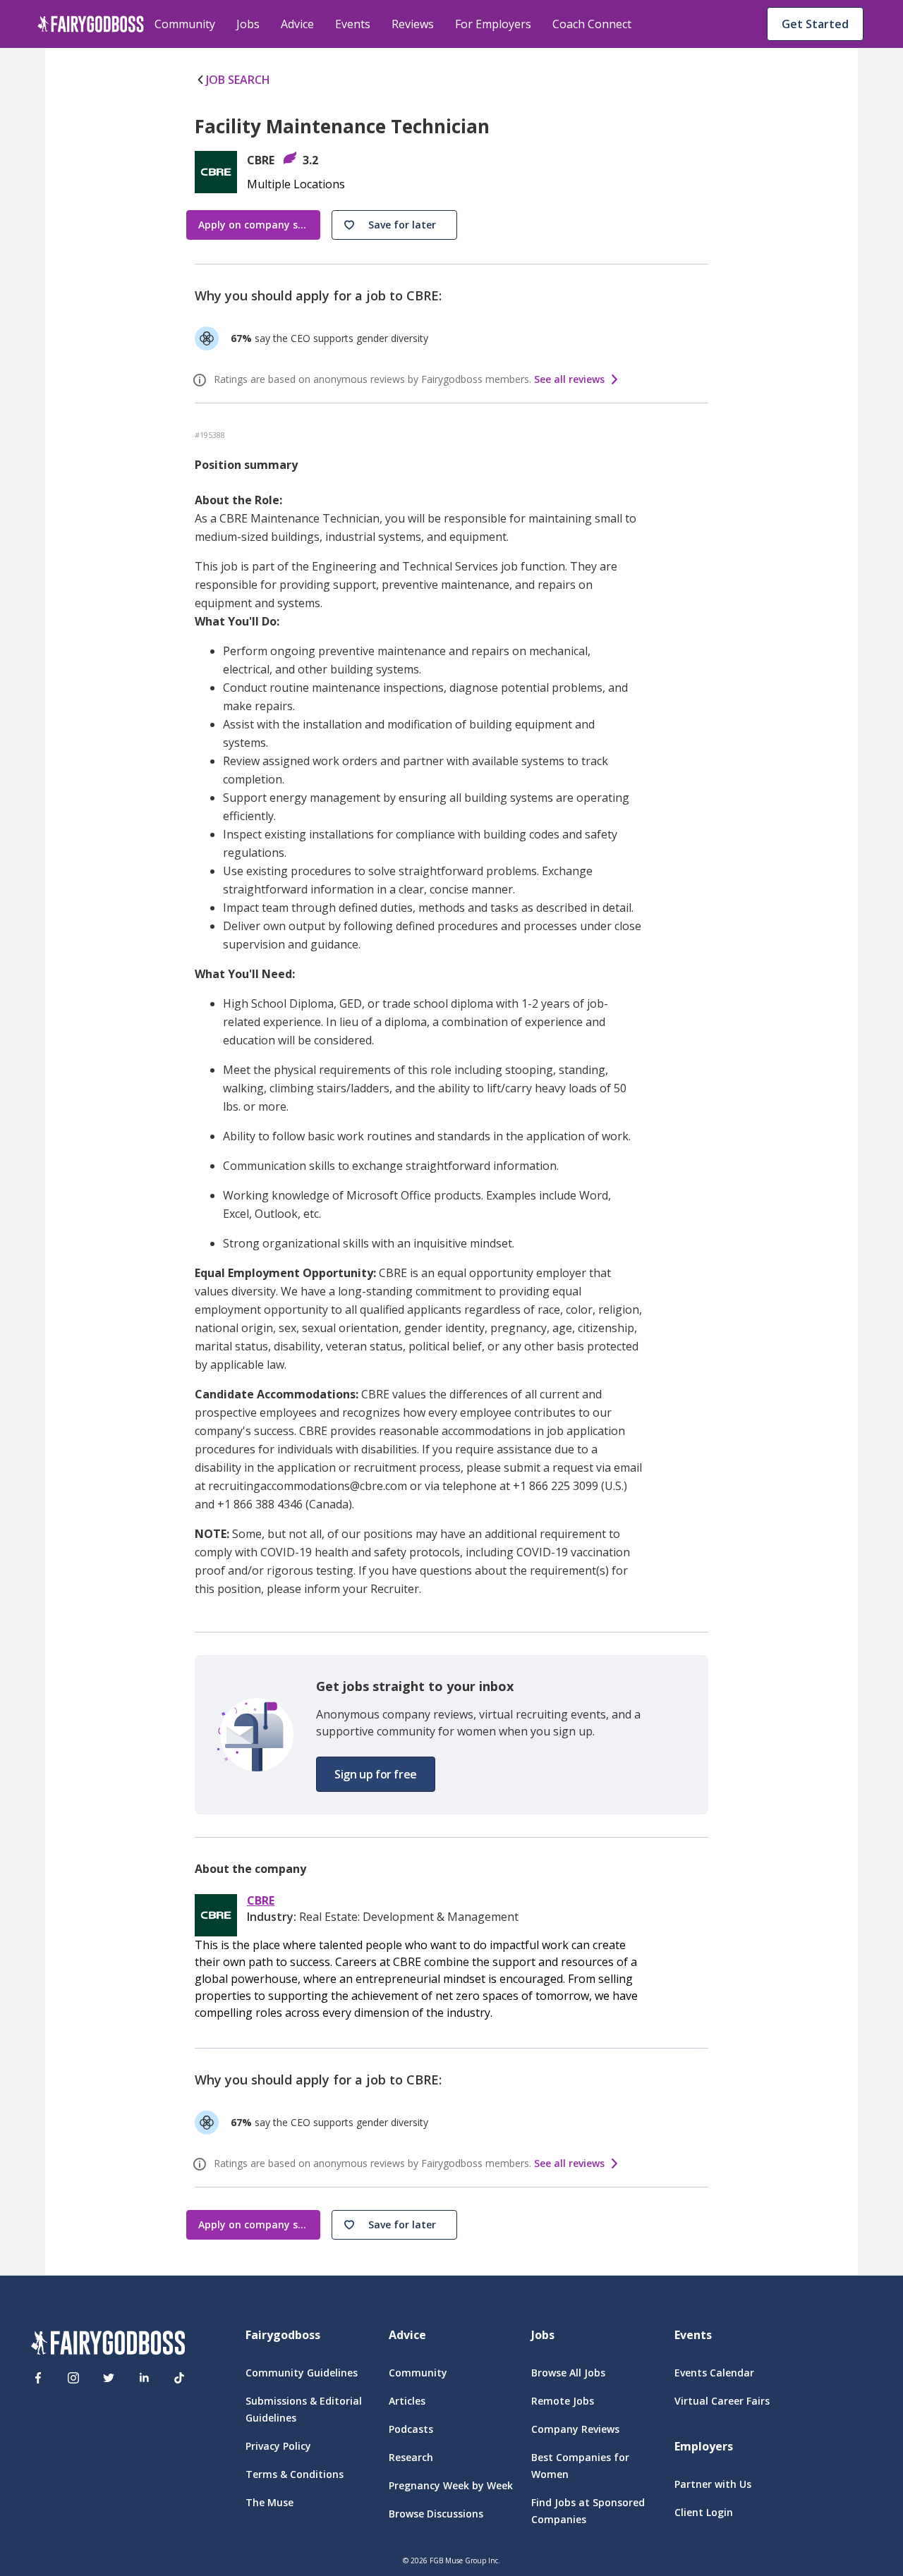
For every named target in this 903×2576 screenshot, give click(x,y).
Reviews (413, 24)
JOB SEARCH (238, 80)
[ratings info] (202, 380)
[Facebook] (38, 2378)
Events (353, 24)
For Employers (493, 24)
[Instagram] (73, 2378)
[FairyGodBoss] (108, 2345)
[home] (91, 24)
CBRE (261, 1901)
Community (185, 24)
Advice (297, 24)
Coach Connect (592, 24)
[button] (394, 225)
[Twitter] (109, 2378)
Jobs (248, 24)
